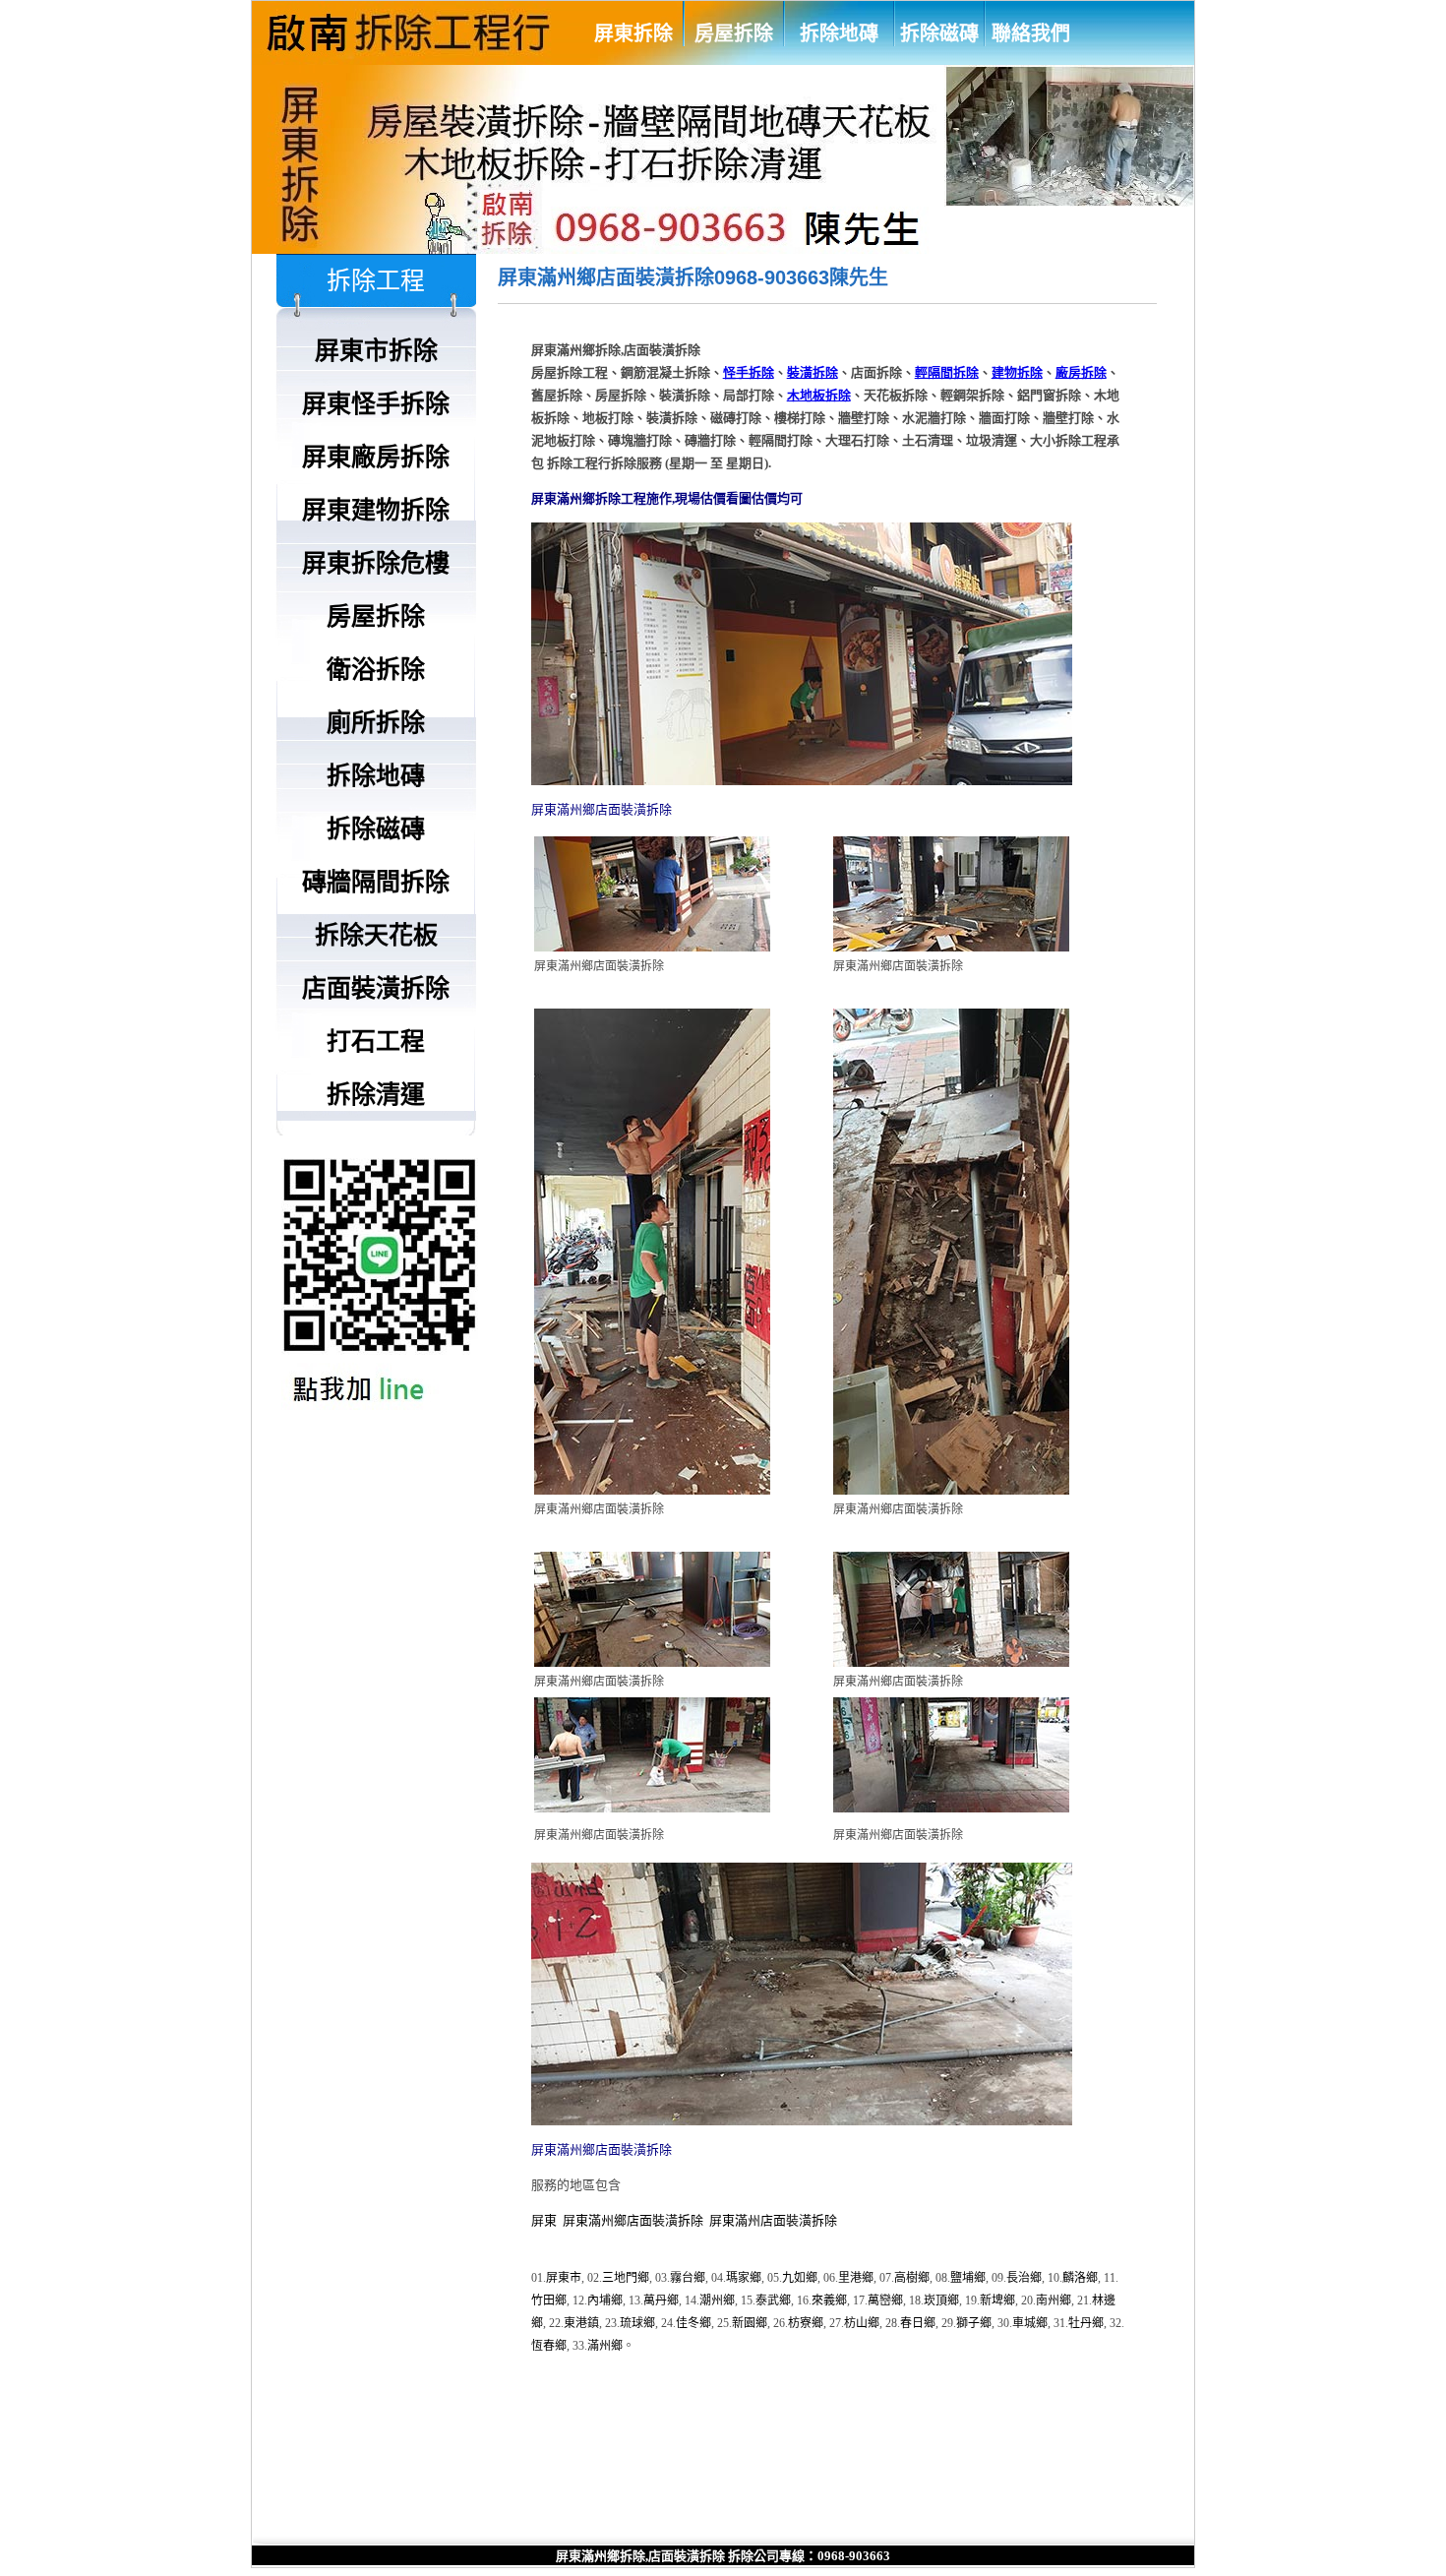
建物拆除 (1017, 372)
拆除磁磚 (939, 33)
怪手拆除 (749, 372)
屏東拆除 (633, 33)
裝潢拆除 (813, 372)
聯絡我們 (1031, 33)
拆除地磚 (839, 33)
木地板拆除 (819, 395)
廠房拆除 (1081, 372)
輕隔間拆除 (947, 372)
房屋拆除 (734, 33)
